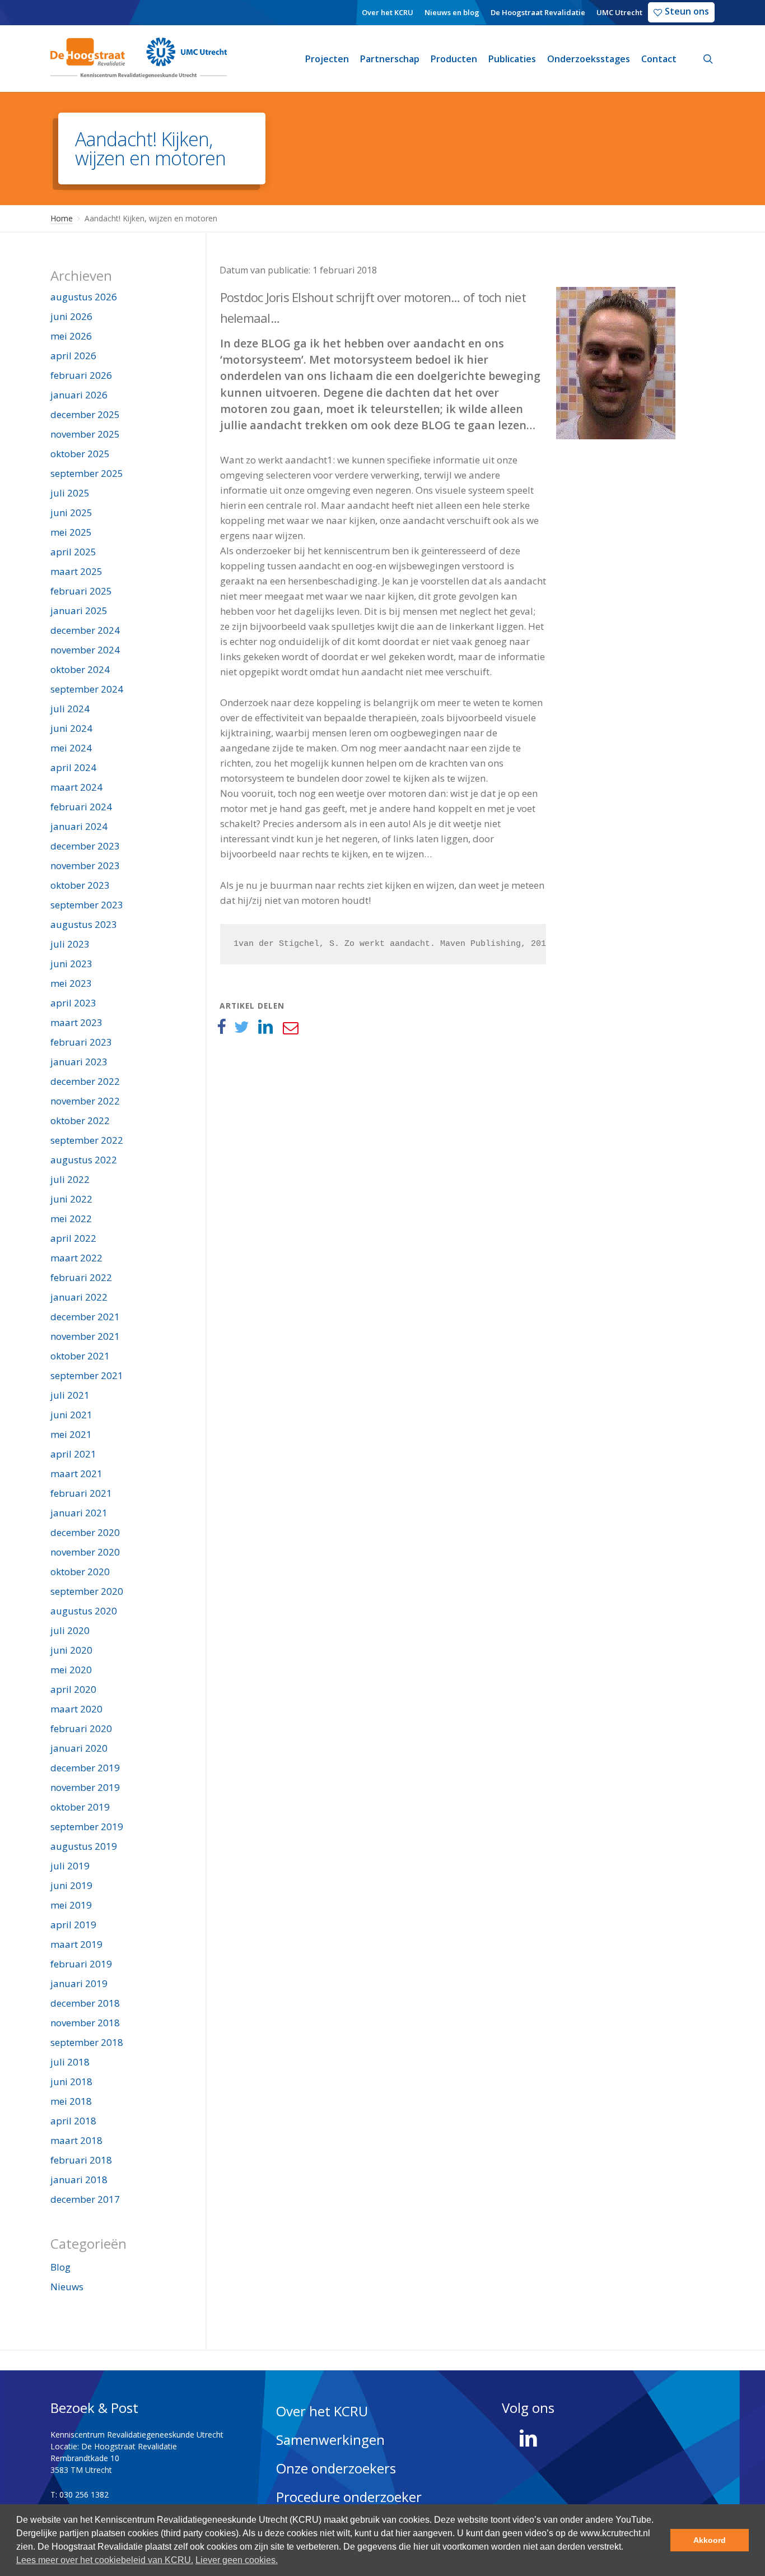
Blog (60, 2267)
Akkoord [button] (710, 2540)
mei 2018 (71, 2101)
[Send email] (290, 1027)
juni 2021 (71, 1415)
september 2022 (87, 1140)
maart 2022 (76, 1258)
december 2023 (85, 846)
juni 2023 (71, 964)
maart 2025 (76, 571)
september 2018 (87, 2042)
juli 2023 (70, 944)
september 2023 (87, 905)
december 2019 (85, 1768)
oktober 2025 (80, 454)
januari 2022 (79, 1297)
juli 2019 (70, 1866)
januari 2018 (79, 2180)
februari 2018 (81, 2160)
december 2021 (85, 1317)
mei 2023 (71, 983)
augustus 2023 (84, 924)
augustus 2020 (84, 1611)
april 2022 (73, 1238)
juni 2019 (71, 1885)
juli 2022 (70, 1179)
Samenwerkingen (330, 2440)
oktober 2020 (80, 1572)
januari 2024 (79, 826)
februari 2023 (81, 1042)
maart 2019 (76, 1944)
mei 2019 (71, 1905)
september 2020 (87, 1591)
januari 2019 (79, 1983)
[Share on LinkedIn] (266, 1027)
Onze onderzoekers (336, 2468)
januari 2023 (79, 1062)
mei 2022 (71, 1219)
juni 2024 (71, 728)
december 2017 (85, 2199)
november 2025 (85, 434)
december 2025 (85, 414)
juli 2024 (70, 709)
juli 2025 (70, 493)
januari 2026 (79, 395)
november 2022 (85, 1101)
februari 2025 (81, 591)
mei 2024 (71, 748)
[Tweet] (242, 1027)
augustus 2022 (84, 1160)
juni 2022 (71, 1199)
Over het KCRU (322, 2411)
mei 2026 (71, 336)
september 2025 (87, 473)
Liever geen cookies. (237, 2560)
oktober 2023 (80, 885)
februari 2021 (81, 1493)
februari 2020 (81, 1728)
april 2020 (73, 1689)
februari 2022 (81, 1277)
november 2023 (85, 865)
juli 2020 (70, 1630)
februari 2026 (81, 375)
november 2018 (85, 2023)
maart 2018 (76, 2140)
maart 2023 (76, 1022)
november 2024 (85, 650)
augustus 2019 (84, 1846)
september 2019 (87, 1827)
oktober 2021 (80, 1356)
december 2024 (85, 630)
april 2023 (73, 1003)
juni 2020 (71, 1650)
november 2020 (85, 1552)
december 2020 (85, 1532)
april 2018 (73, 2121)
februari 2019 (81, 1964)
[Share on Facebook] (221, 1027)
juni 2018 (71, 2081)
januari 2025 (79, 611)
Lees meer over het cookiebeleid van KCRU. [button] (105, 2560)
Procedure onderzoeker (349, 2497)
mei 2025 (71, 532)
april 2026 (73, 356)
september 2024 (87, 689)
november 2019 (85, 1787)
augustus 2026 (84, 297)
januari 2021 (79, 1513)
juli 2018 (70, 2062)
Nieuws (67, 2287)
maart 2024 (76, 787)
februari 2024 (81, 807)
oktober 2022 (80, 1120)
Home (62, 218)
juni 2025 (71, 512)
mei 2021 (71, 1434)
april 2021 (73, 1454)
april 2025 (73, 552)
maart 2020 (76, 1709)
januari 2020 (79, 1748)
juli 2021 (70, 1395)
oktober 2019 (80, 1807)
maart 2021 (76, 1473)
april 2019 (73, 1925)
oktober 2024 (80, 669)
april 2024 (73, 767)
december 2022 (85, 1081)
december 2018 (85, 2003)
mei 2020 (71, 1670)
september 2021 (87, 1375)
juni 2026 (71, 316)
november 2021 (85, 1336)
